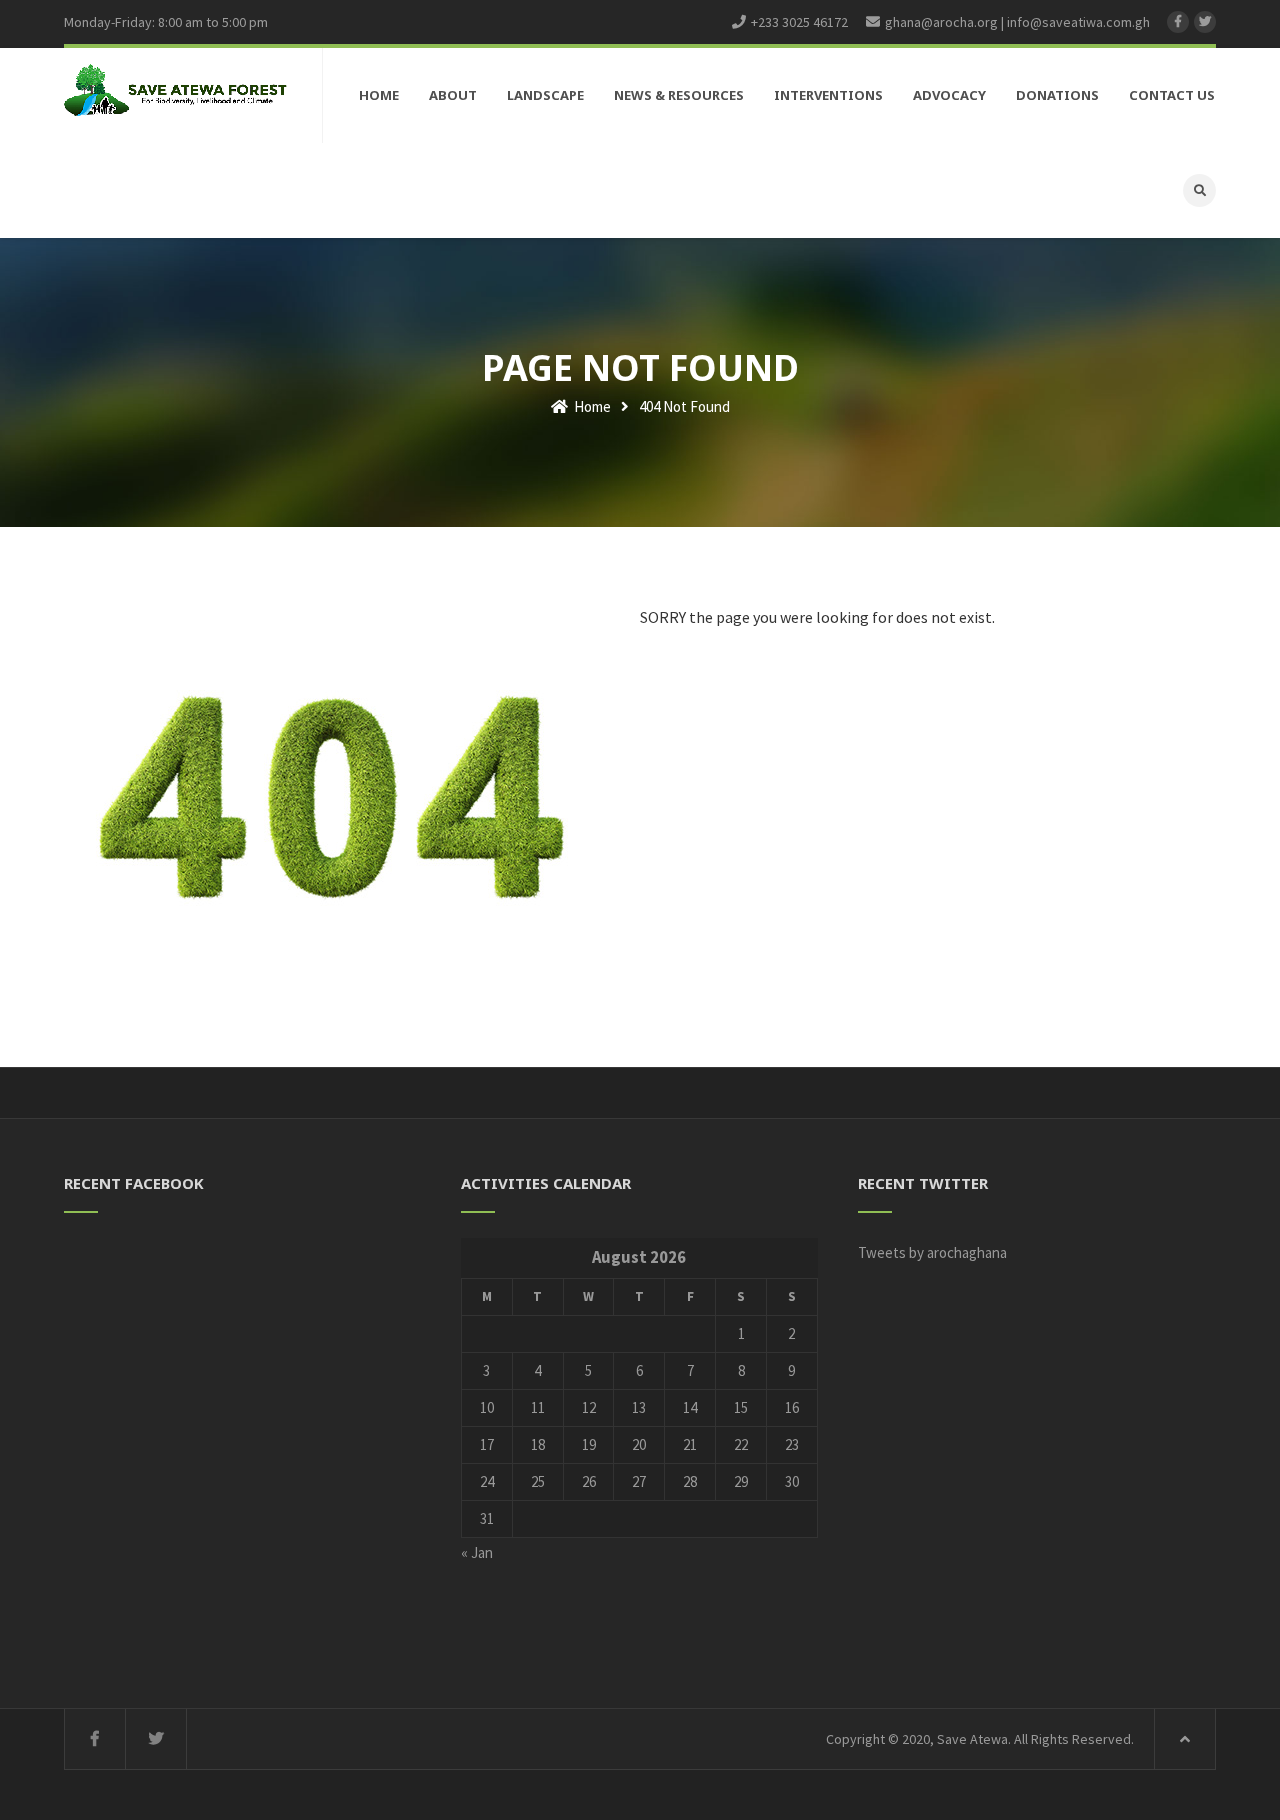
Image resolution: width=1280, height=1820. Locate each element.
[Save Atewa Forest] (175, 89)
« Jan (477, 1552)
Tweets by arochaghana (932, 1252)
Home (591, 406)
